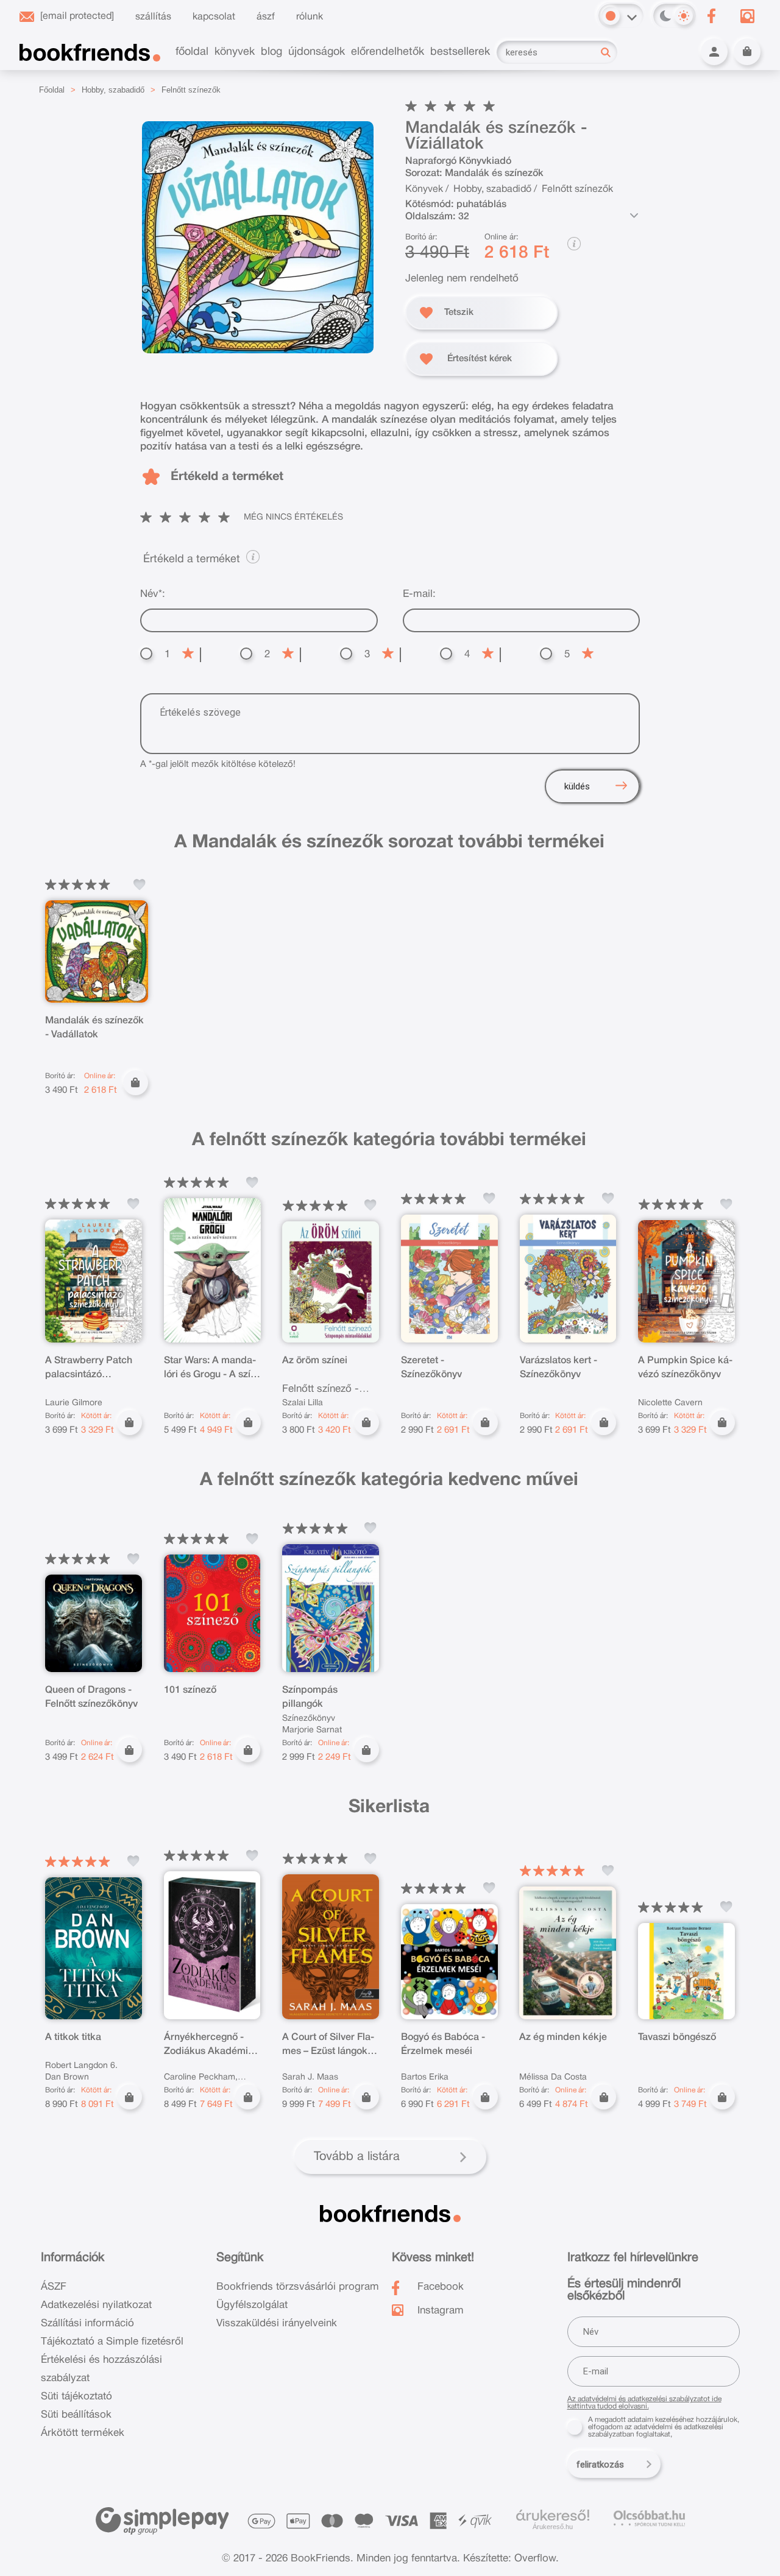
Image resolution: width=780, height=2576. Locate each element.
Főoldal (52, 90)
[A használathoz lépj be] (140, 884)
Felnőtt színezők (191, 90)
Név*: (153, 594)
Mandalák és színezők (494, 174)
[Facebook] (711, 16)
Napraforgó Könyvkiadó (458, 161)
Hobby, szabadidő (113, 90)
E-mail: (419, 594)
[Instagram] (747, 16)
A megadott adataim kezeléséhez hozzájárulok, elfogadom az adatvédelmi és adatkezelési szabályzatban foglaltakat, (664, 2427)
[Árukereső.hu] (553, 2516)
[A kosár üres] (747, 52)
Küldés (577, 786)
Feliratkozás (600, 2465)
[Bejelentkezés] (714, 52)
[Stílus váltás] (611, 16)
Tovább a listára (357, 2157)
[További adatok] (634, 216)
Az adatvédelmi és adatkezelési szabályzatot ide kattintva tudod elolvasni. (644, 2403)
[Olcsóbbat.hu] (649, 2518)
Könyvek (424, 189)
